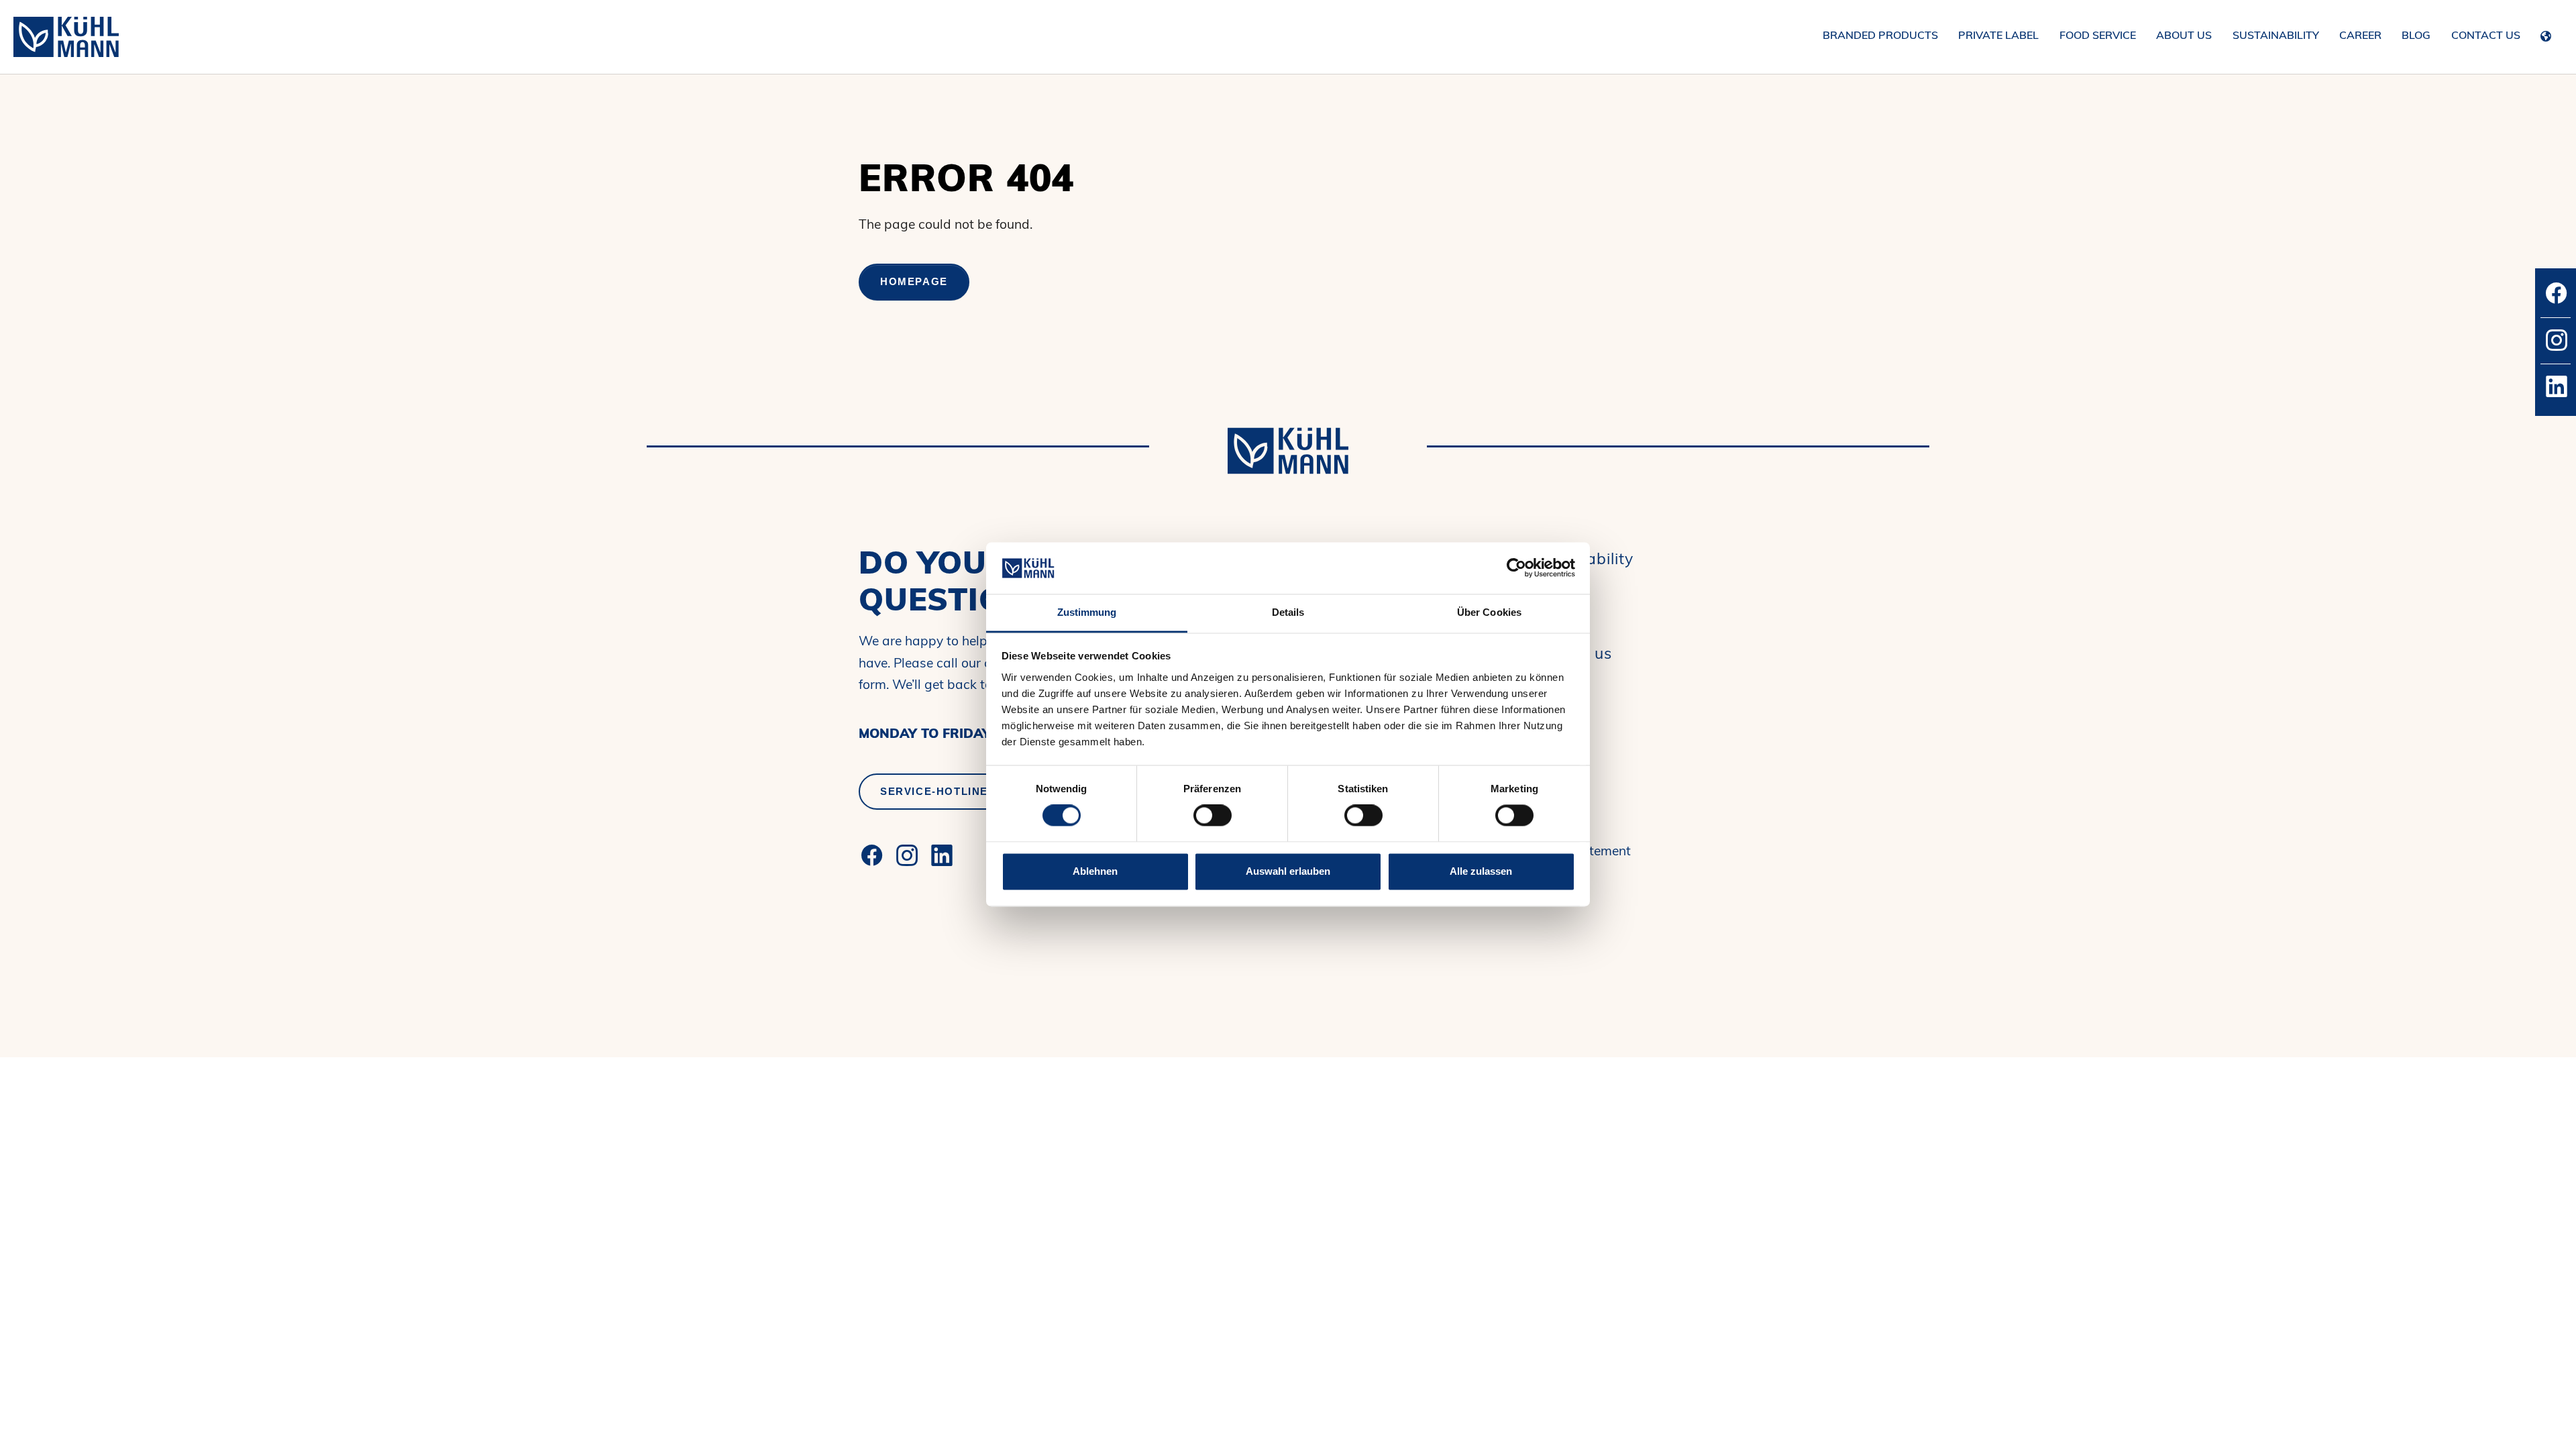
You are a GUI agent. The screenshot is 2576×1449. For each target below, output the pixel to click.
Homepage (914, 281)
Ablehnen (1095, 871)
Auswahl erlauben (1288, 871)
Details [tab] (1288, 612)
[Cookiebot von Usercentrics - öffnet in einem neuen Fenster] (1516, 568)
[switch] (1213, 816)
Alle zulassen (1481, 871)
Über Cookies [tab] (1489, 612)
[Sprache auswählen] (2549, 34)
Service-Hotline (934, 791)
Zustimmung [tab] (1087, 612)
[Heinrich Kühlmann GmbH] (66, 37)
